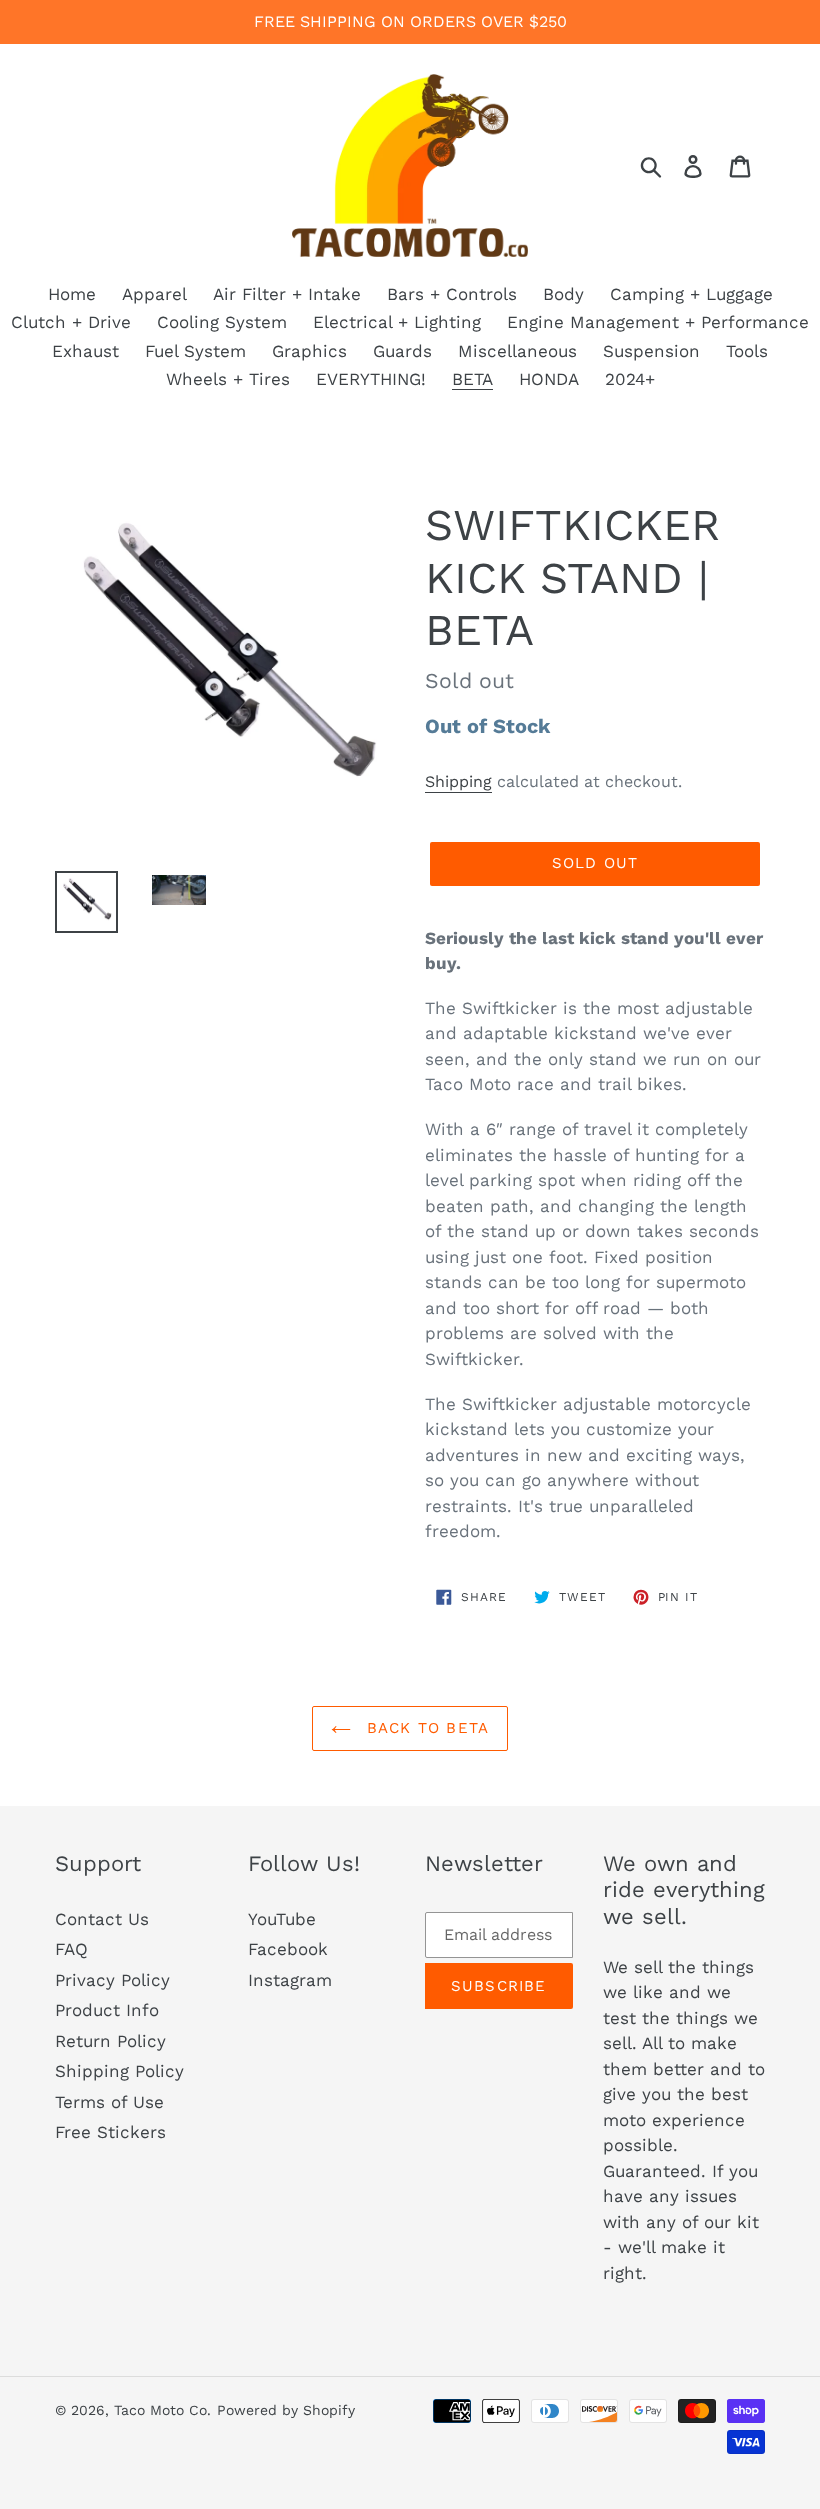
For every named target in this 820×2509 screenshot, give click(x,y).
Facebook (288, 1949)
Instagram (290, 1980)
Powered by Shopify (286, 2410)
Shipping (458, 781)
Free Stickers (110, 2132)
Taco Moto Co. (162, 2410)
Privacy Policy (112, 1980)
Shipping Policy (119, 2071)
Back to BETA (425, 1728)
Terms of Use (109, 2102)
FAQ (71, 1949)
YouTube (282, 1919)
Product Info (107, 2010)
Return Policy (110, 2041)
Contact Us (102, 1919)
